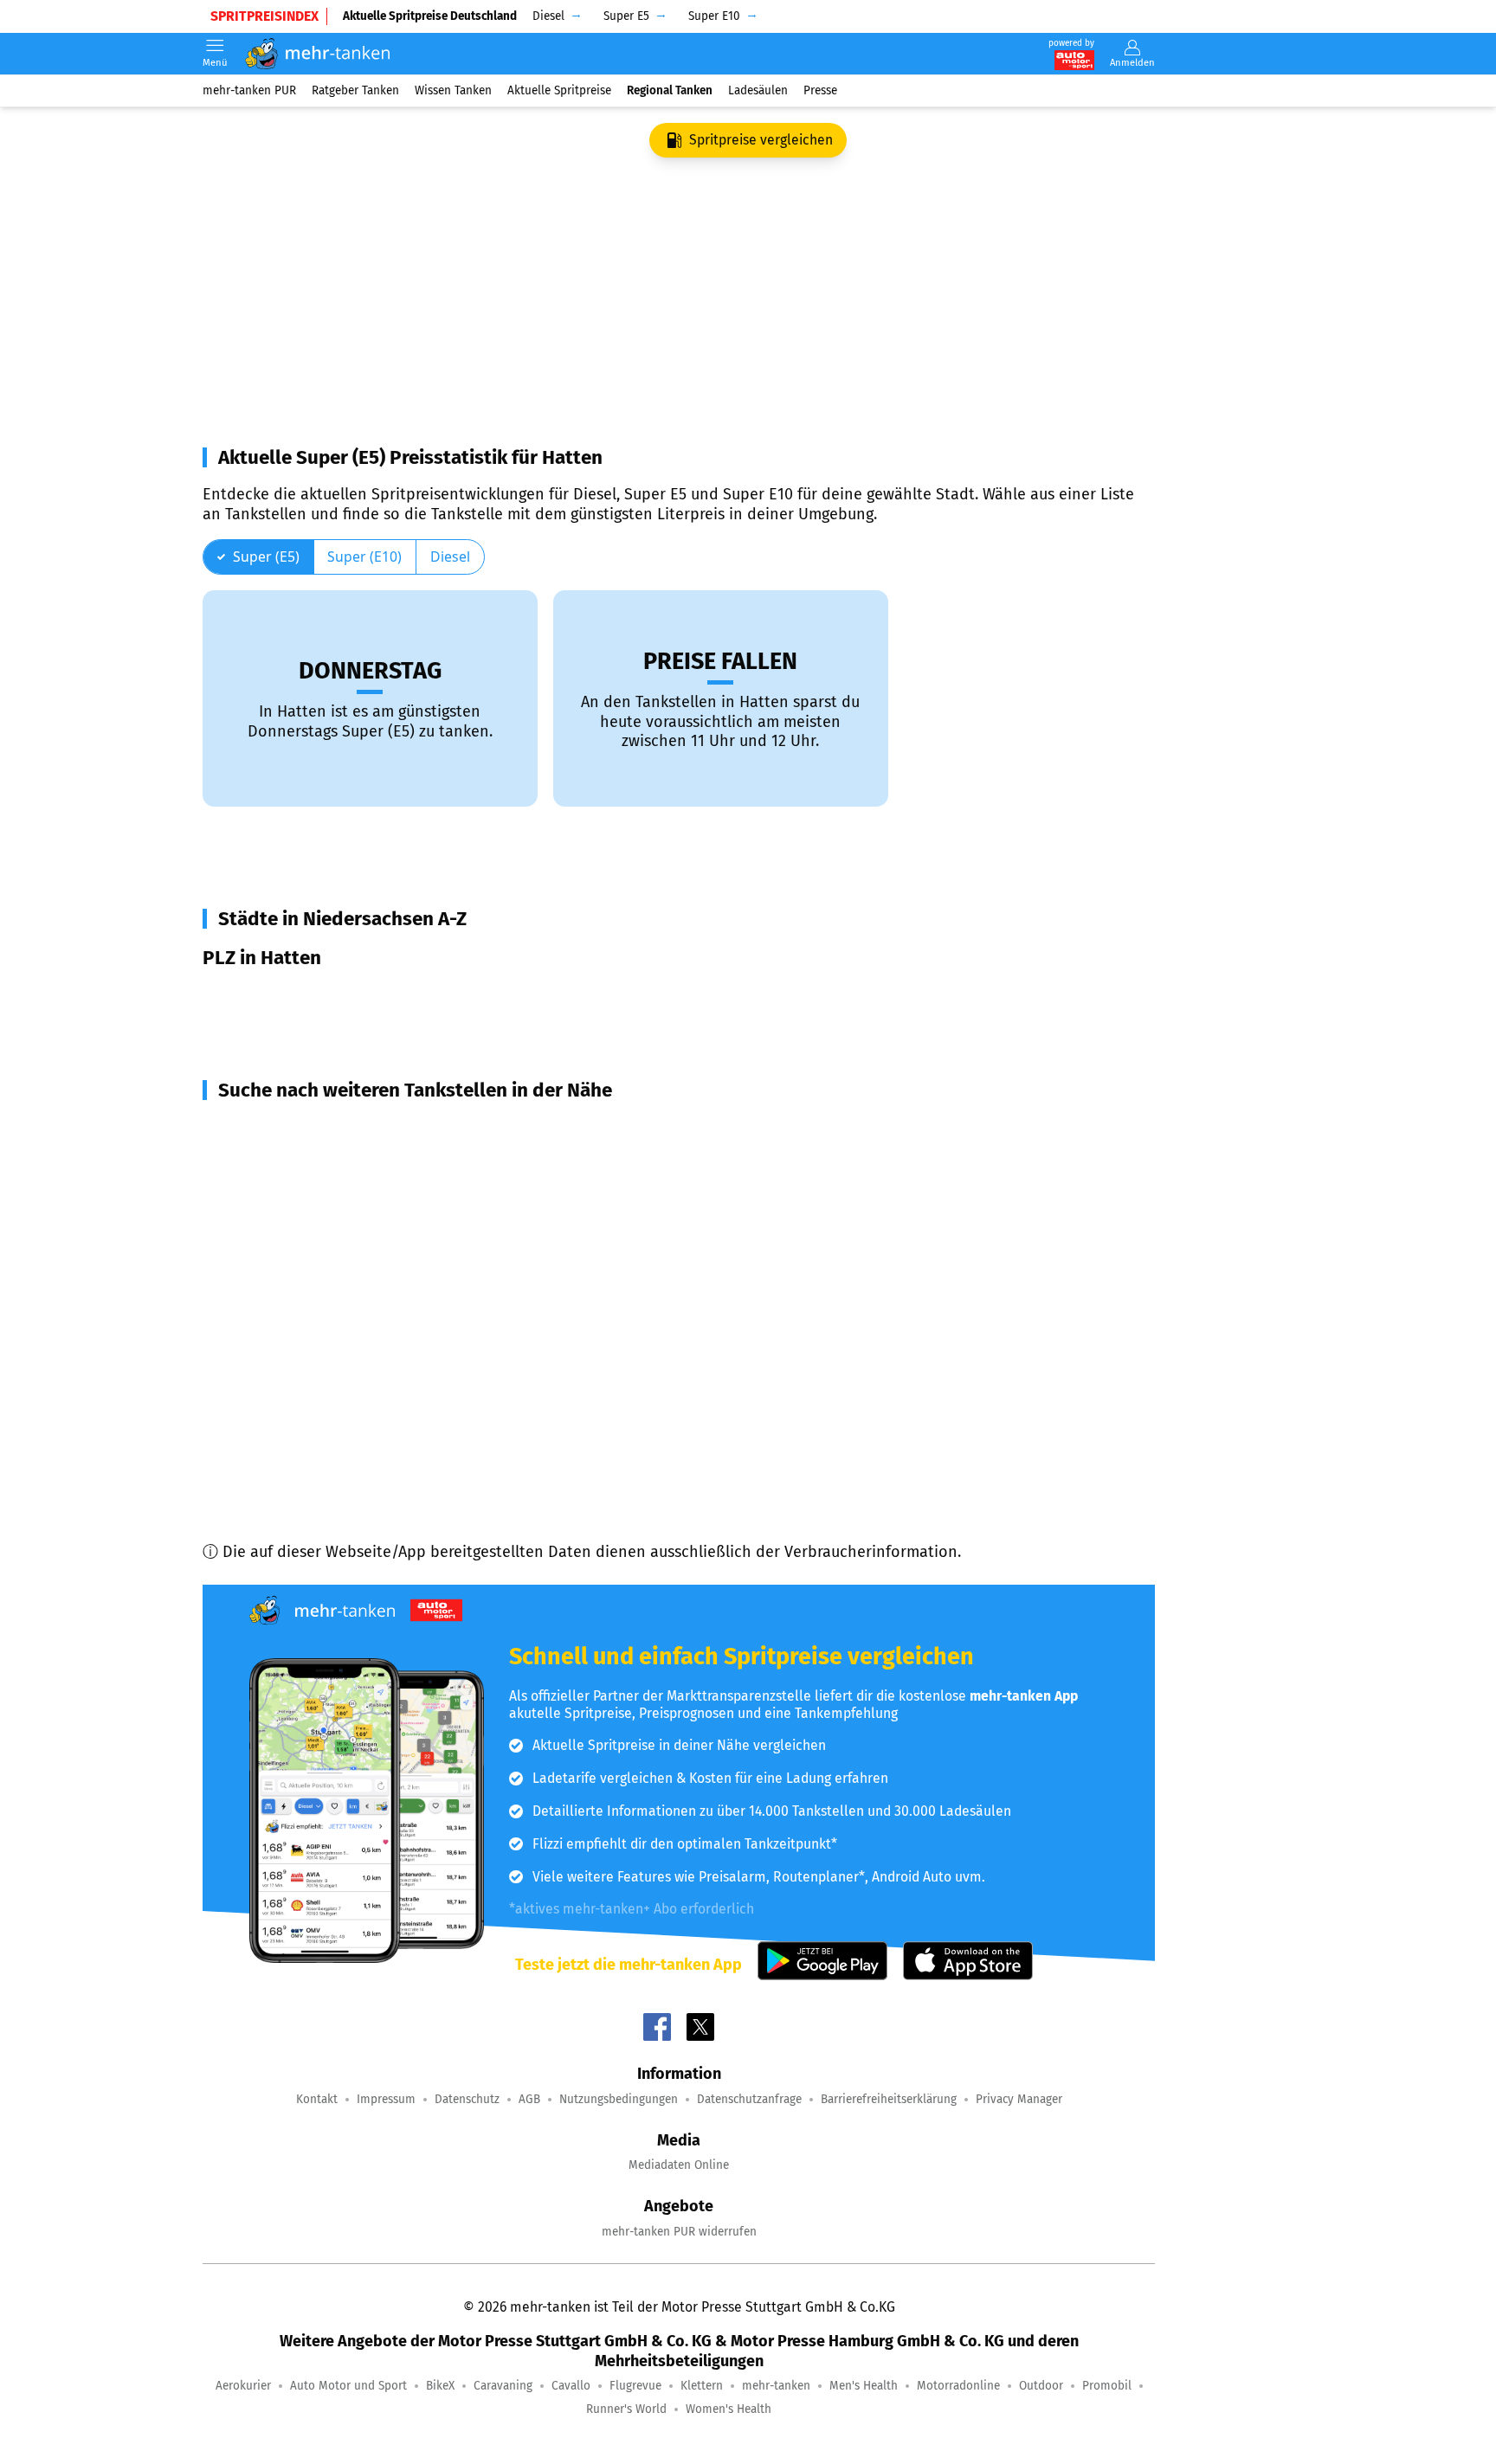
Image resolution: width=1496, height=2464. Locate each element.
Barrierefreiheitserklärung (889, 2099)
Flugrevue (635, 2386)
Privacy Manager (1019, 2099)
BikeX (440, 2386)
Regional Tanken (670, 90)
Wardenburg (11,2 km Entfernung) (342, 1253)
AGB (529, 2099)
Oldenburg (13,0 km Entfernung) (336, 1316)
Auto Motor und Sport (348, 2386)
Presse (820, 90)
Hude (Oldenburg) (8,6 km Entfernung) (359, 1129)
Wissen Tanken (453, 90)
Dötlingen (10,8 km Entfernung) (335, 1222)
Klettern (702, 2386)
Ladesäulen (758, 90)
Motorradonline (958, 2386)
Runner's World (626, 2409)
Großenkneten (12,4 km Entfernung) (349, 1284)
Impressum (386, 2099)
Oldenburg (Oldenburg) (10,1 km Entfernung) (380, 1191)
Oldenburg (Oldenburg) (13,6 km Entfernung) (380, 1347)
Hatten (250, 996)
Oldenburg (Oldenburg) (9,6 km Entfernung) (377, 1160)
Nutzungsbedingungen (619, 2099)
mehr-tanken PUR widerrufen (679, 2232)
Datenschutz (467, 2099)
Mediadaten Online (679, 2165)
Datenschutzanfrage (749, 2099)
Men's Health (864, 2386)
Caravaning (503, 2386)
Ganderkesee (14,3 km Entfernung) (344, 1409)
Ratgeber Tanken (355, 90)
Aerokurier (243, 2386)
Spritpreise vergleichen (761, 140)
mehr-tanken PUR (249, 90)
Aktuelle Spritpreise (559, 90)
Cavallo (571, 2386)
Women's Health (729, 2409)
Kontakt (317, 2099)
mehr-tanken (776, 2386)
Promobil (1107, 2386)
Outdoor (1041, 2386)
